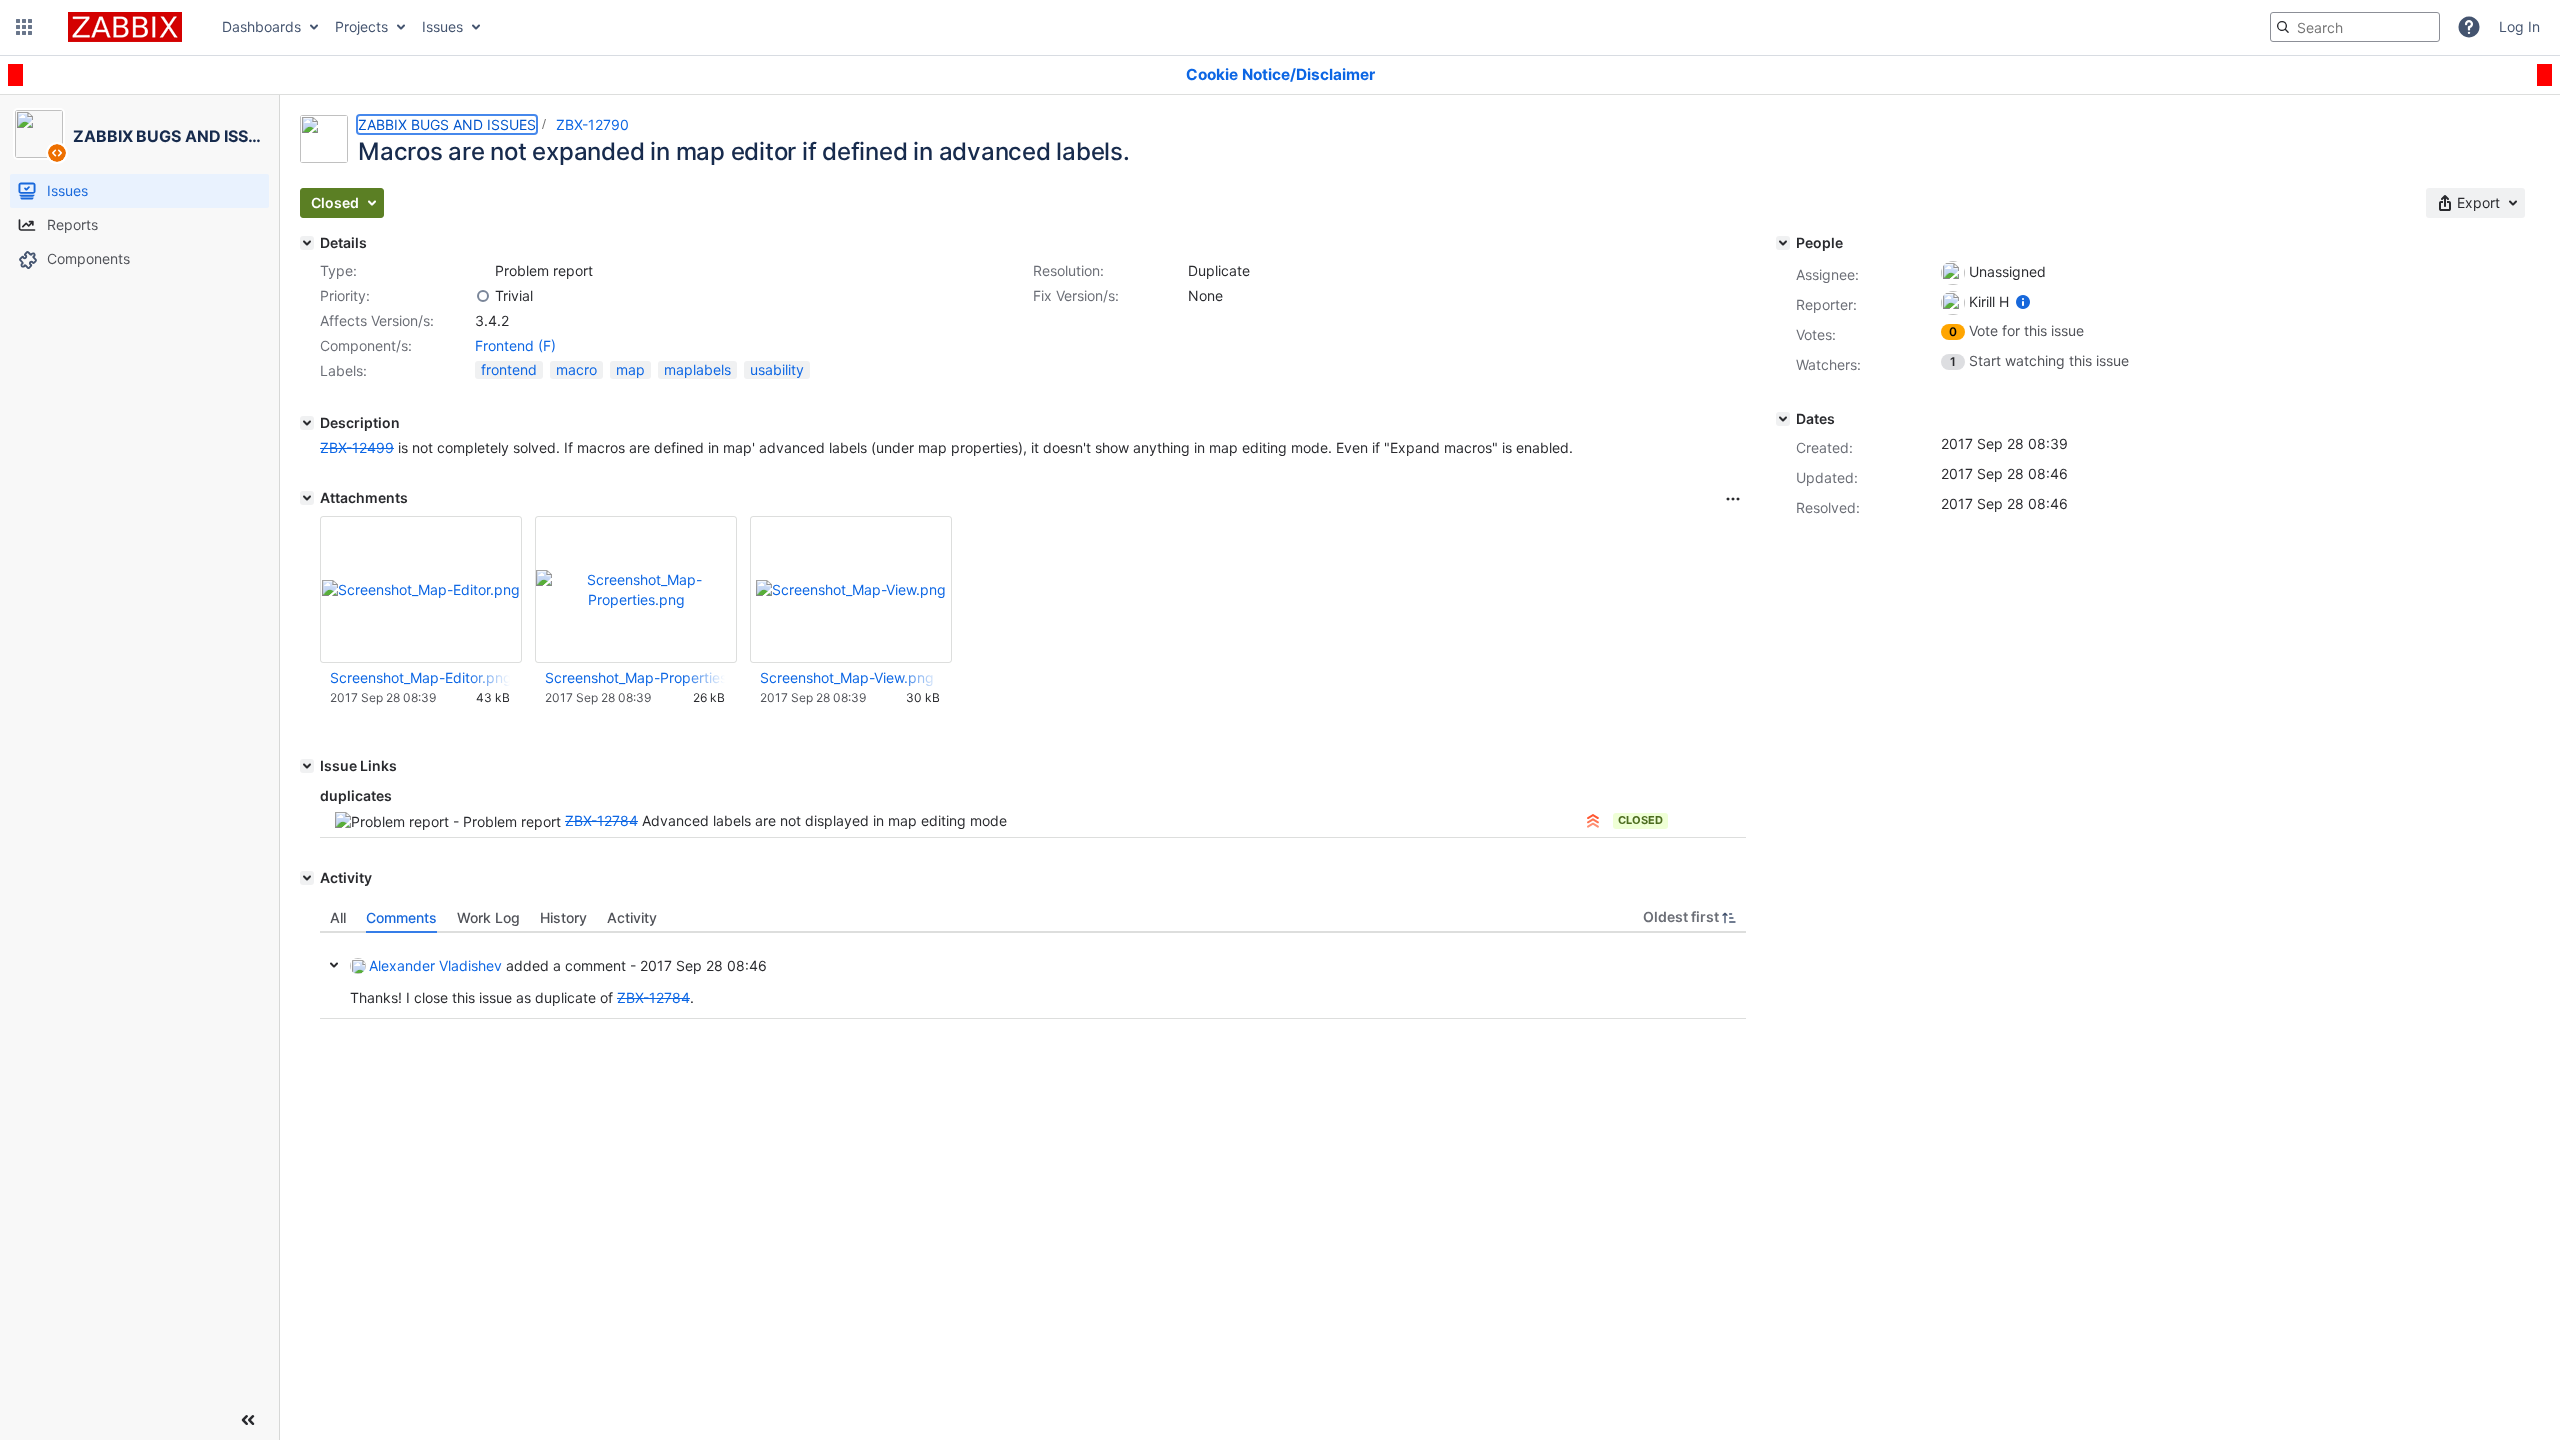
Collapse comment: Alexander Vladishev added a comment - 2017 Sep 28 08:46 (334, 965)
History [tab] (563, 917)
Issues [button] (442, 26)
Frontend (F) (515, 345)
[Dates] (1783, 419)
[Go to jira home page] (125, 27)
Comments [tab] (401, 917)
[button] (24, 27)
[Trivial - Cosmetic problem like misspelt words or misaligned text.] (483, 296)
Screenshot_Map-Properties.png (635, 677)
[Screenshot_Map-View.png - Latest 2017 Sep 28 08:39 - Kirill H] (851, 589)
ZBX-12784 (601, 820)
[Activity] (307, 878)
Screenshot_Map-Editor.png (420, 677)
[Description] (307, 423)
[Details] (307, 243)
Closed (1640, 820)
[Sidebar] (248, 1420)
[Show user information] (2023, 301)
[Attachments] (307, 498)
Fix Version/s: (1076, 295)
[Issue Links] (307, 766)
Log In (2519, 26)
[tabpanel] (1033, 976)
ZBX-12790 (592, 124)
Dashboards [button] (261, 26)
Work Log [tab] (488, 917)
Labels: (343, 370)
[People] (1783, 243)
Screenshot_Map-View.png (847, 677)
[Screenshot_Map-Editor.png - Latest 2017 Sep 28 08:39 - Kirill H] (421, 589)
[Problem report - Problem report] (483, 271)
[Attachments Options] (1733, 499)
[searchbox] (2355, 27)
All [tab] (338, 917)
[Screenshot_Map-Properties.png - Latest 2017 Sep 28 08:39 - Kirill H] (636, 589)
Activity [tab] (632, 917)
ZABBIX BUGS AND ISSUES (447, 124)
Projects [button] (361, 26)
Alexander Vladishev (435, 965)
